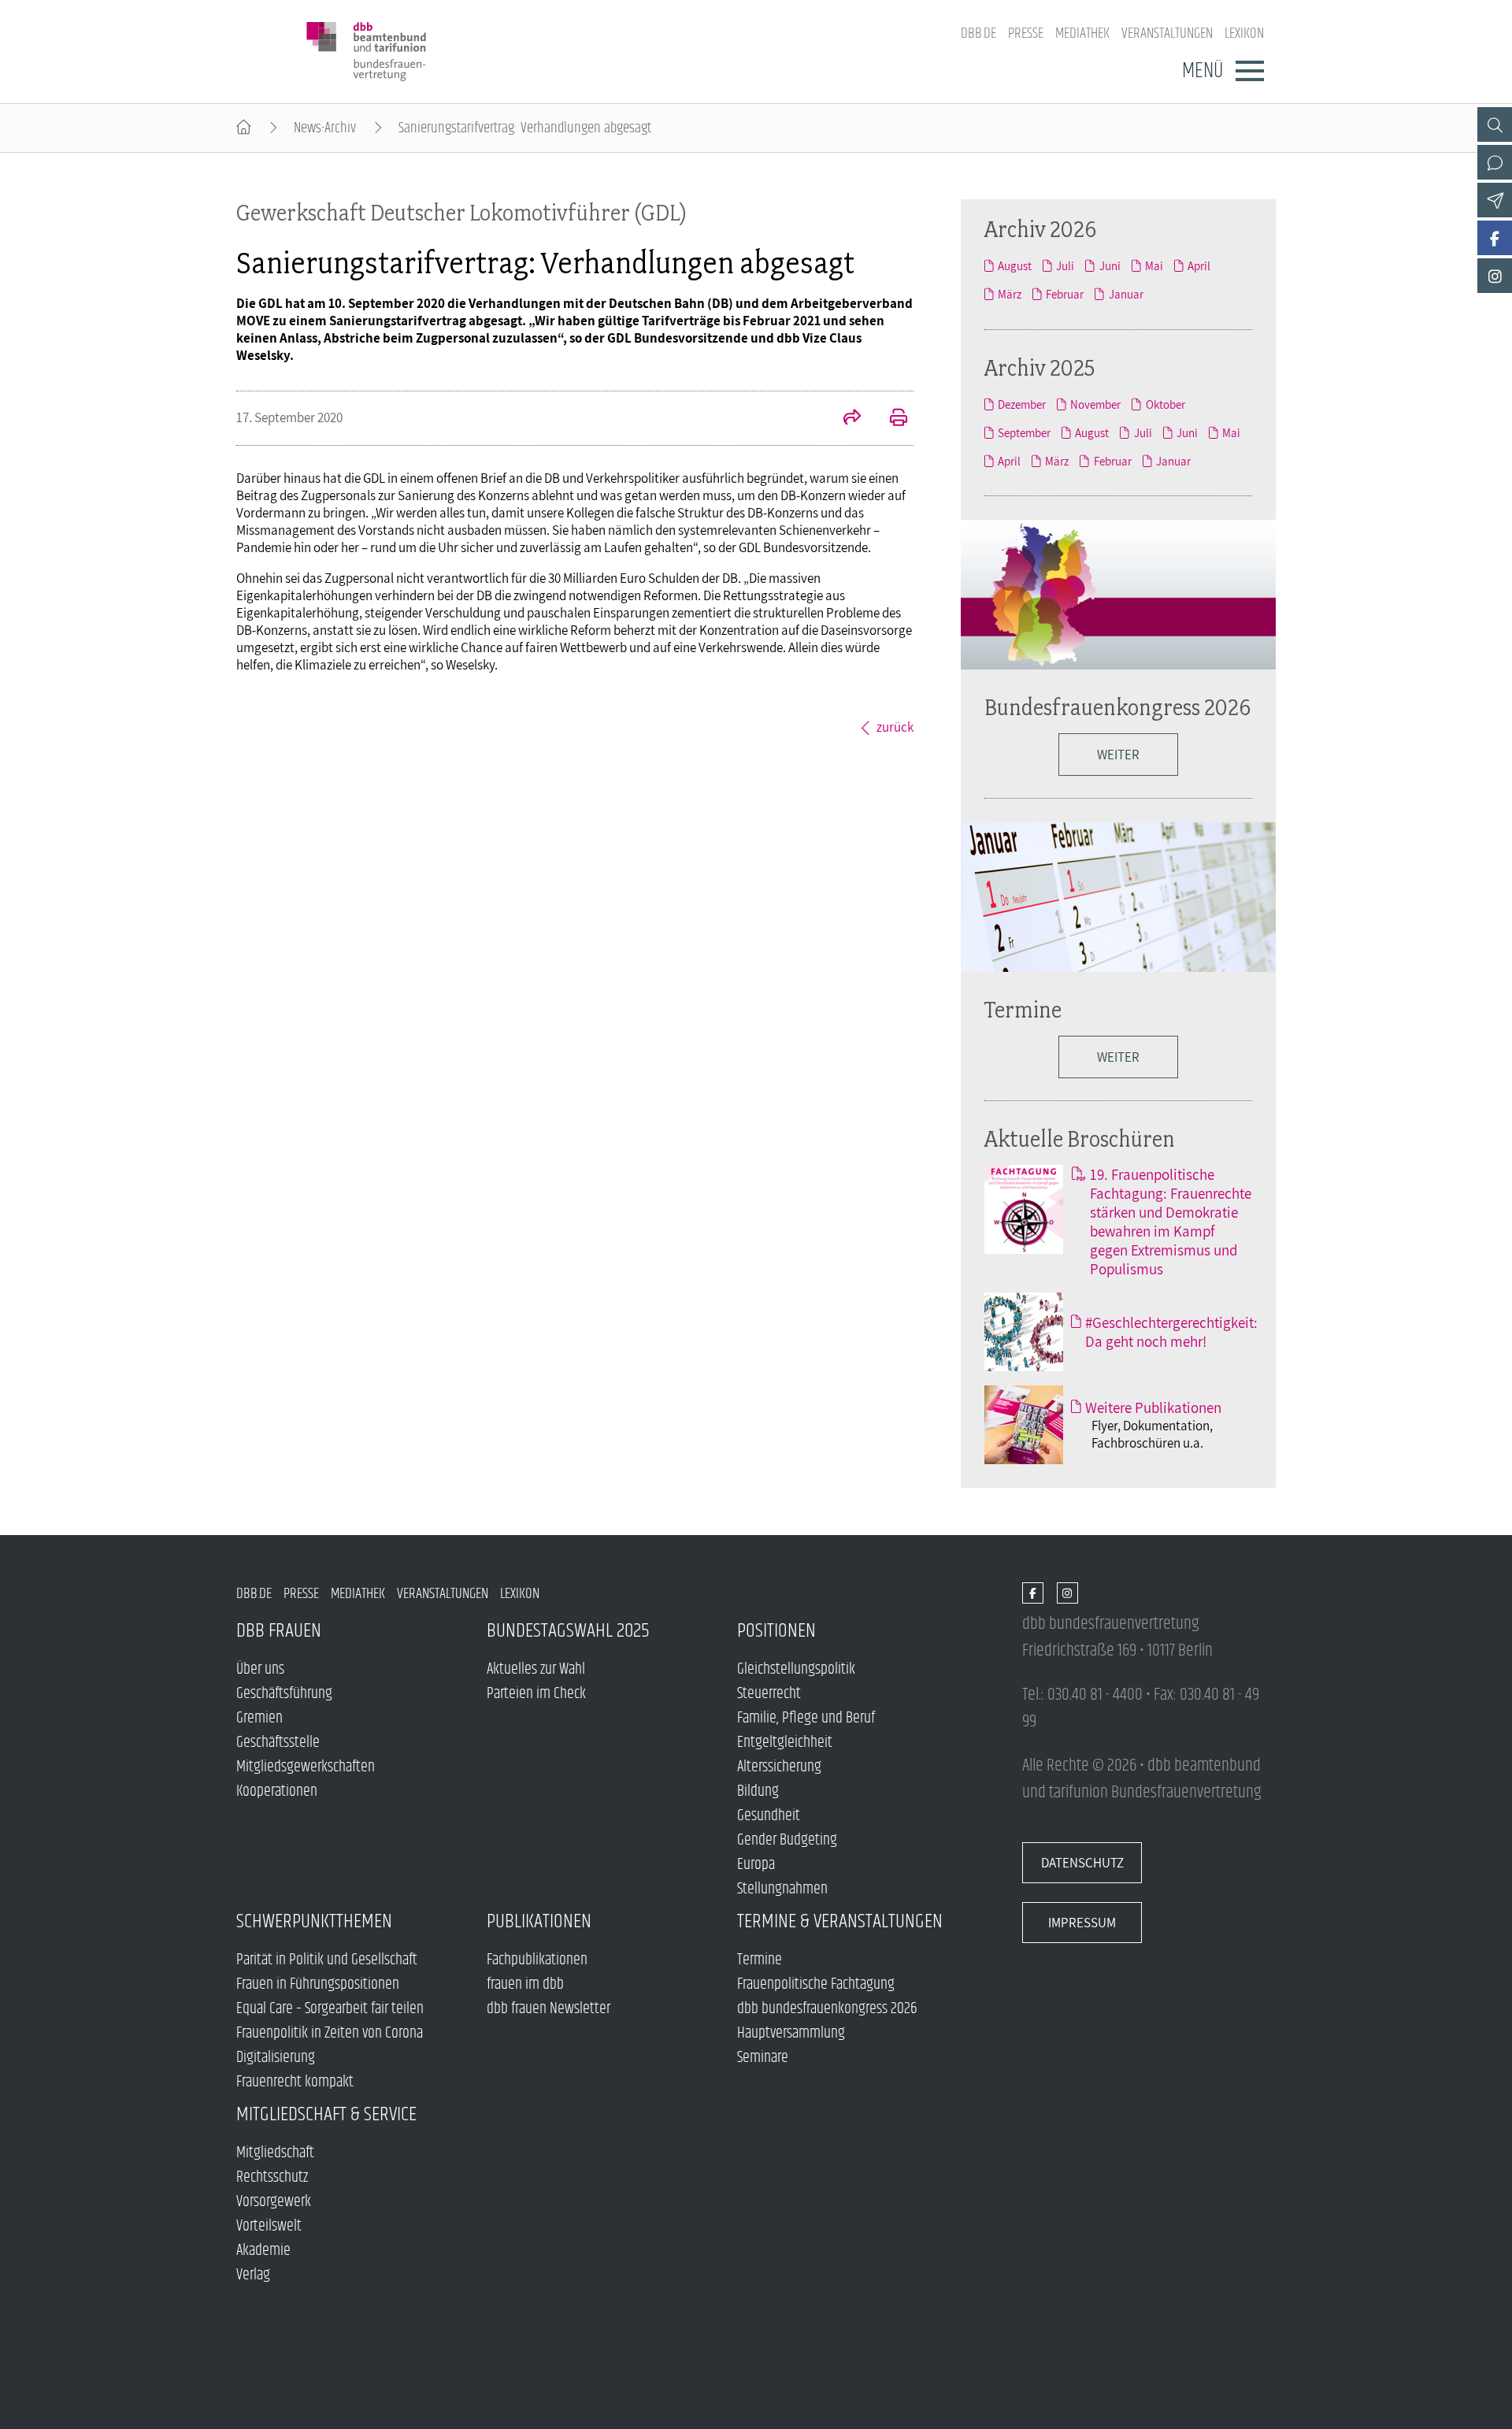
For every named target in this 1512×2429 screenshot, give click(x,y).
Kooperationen (277, 1791)
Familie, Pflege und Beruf (806, 1718)
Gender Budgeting (787, 1840)
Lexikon (1244, 33)
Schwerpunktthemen (314, 1921)
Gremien (259, 1718)
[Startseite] (244, 128)
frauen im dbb (525, 1984)
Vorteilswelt (269, 2226)
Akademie (263, 2251)
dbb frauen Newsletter (548, 2009)
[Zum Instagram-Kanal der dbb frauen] (1495, 276)
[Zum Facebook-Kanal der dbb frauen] (1495, 238)
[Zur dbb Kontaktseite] (1495, 162)
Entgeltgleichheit (785, 1743)
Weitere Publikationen (1153, 1407)
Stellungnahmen (782, 1889)
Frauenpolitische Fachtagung (816, 1984)
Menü (1203, 71)
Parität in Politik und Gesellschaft (327, 1960)
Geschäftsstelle (278, 1743)
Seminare (763, 2058)
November (1095, 404)
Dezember (1022, 404)
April (1199, 265)
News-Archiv (325, 128)
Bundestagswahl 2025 (568, 1631)
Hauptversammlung (791, 2033)
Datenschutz (1082, 1863)
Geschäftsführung (284, 1694)
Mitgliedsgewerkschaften (306, 1767)
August (1015, 265)
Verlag (253, 2275)
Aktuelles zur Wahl (536, 1669)
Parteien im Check (536, 1694)
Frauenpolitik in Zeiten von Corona (330, 2033)
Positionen (776, 1631)
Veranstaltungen (1167, 33)
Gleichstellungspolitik (796, 1669)
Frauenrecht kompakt (295, 2082)
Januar (1126, 294)
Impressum (1082, 1923)
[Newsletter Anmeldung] (1495, 200)
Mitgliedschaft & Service (326, 2114)
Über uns (260, 1669)
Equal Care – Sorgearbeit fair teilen (330, 2009)
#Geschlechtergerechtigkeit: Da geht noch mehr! (1171, 1332)
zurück (895, 727)
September (1024, 432)
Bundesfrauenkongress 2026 (1117, 707)
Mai (1154, 265)
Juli (1065, 265)
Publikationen (539, 1921)
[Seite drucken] (890, 419)
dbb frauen (279, 1631)
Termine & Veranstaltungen (840, 1921)
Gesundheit (769, 1816)
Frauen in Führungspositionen (318, 1984)
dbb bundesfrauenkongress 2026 (827, 2009)
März (1010, 294)
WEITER (1118, 755)
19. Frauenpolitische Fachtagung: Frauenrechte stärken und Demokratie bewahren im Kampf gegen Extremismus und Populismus (1171, 1222)
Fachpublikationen (537, 1960)
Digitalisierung (276, 2058)
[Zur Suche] (1495, 124)
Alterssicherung (779, 1767)
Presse (1026, 33)
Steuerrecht (769, 1694)
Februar (1065, 294)
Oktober (1165, 404)
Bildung (758, 1791)
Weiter (1118, 1057)
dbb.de (978, 33)
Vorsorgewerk (274, 2202)
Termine (1023, 1009)
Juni (1110, 265)
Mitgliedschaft (275, 2153)
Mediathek (1082, 33)
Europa (756, 1865)
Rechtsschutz (272, 2177)
